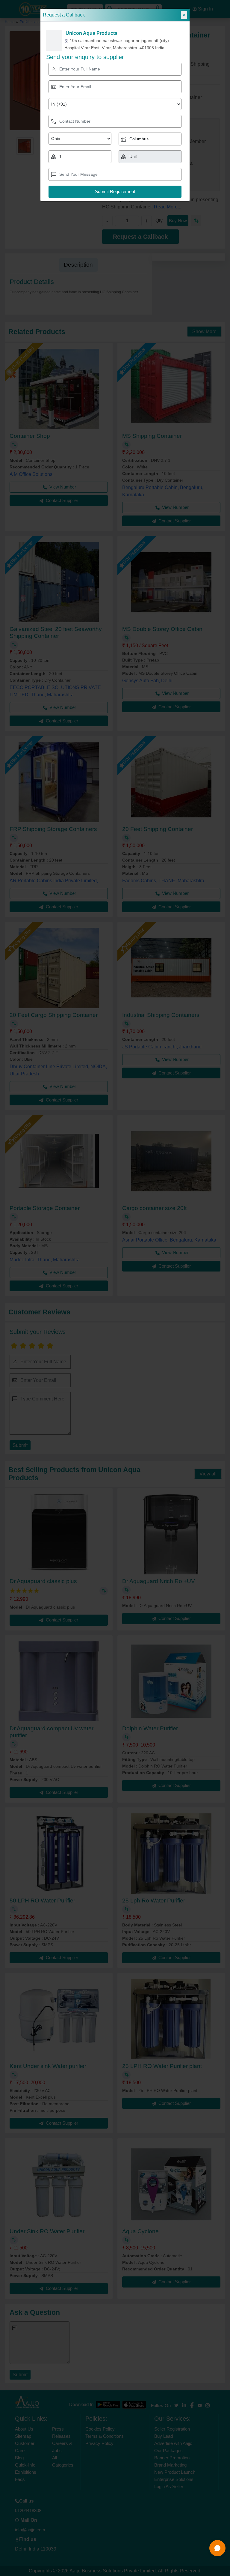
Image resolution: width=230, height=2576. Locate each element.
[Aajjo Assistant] (217, 2548)
